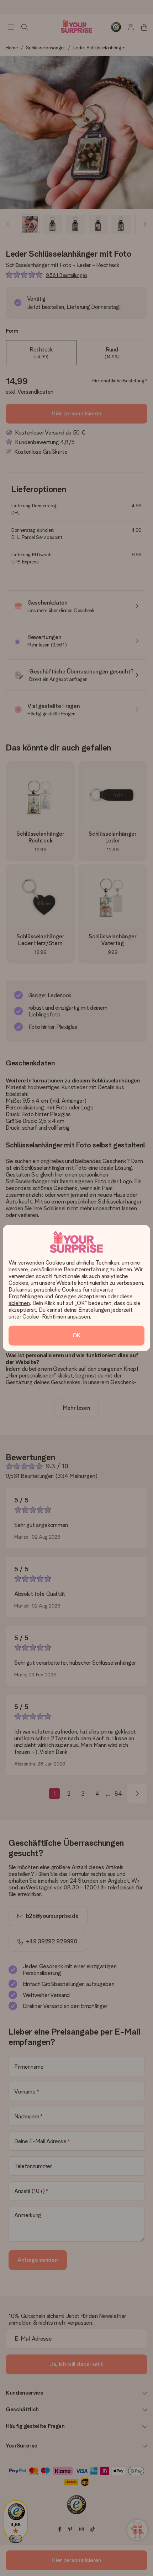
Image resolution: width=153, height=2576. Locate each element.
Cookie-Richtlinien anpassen (56, 1317)
